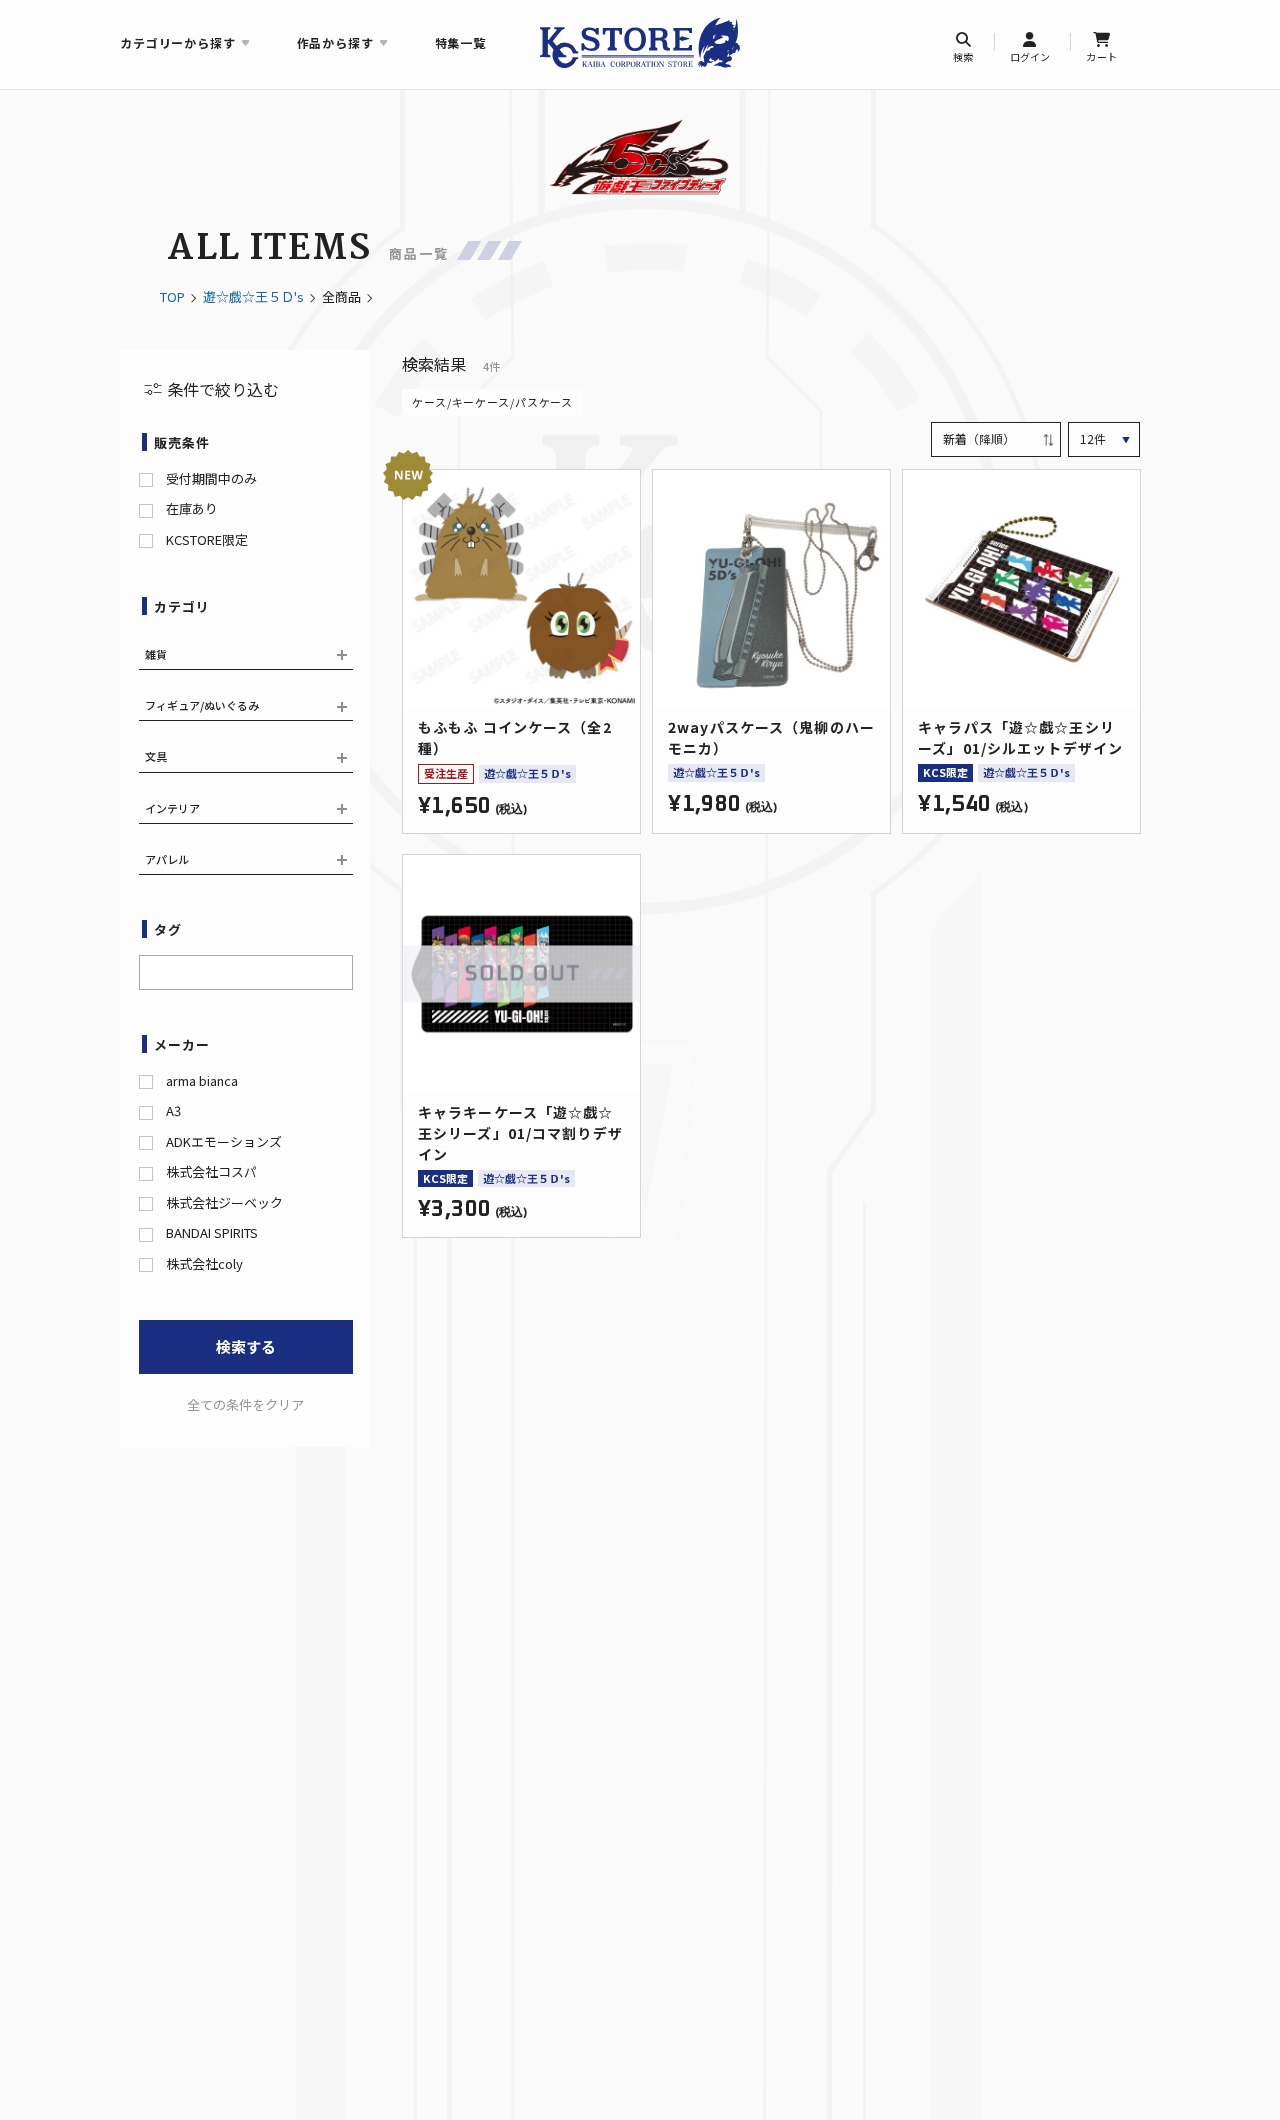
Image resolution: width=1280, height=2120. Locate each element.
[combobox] (246, 972)
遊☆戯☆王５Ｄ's (253, 296)
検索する (246, 1346)
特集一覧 (460, 42)
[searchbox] (151, 970)
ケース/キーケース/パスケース (492, 402)
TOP (172, 296)
